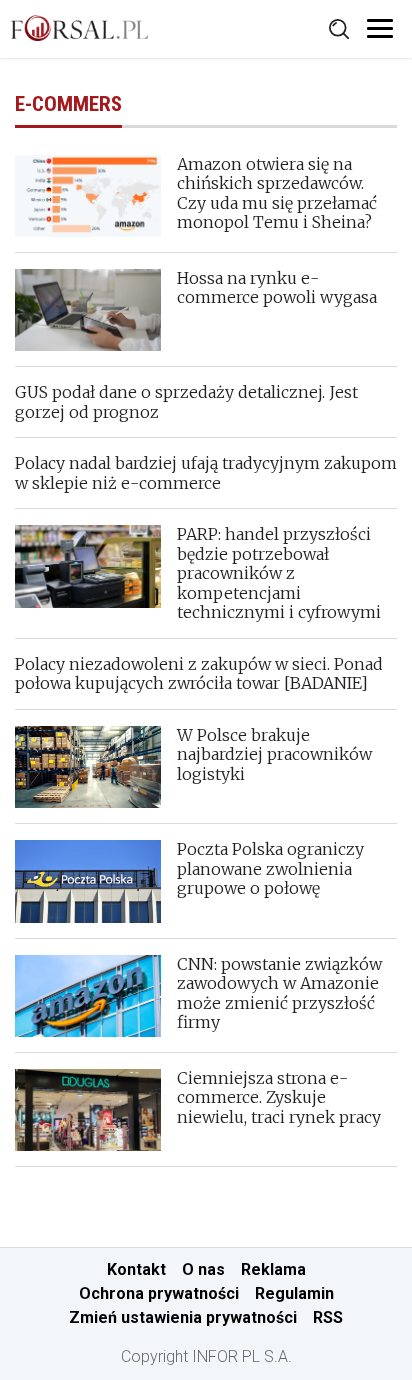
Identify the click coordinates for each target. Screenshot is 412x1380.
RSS (328, 1317)
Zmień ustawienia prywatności (183, 1317)
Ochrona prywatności (159, 1293)
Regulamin (294, 1293)
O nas (203, 1269)
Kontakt (136, 1269)
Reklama (273, 1269)
